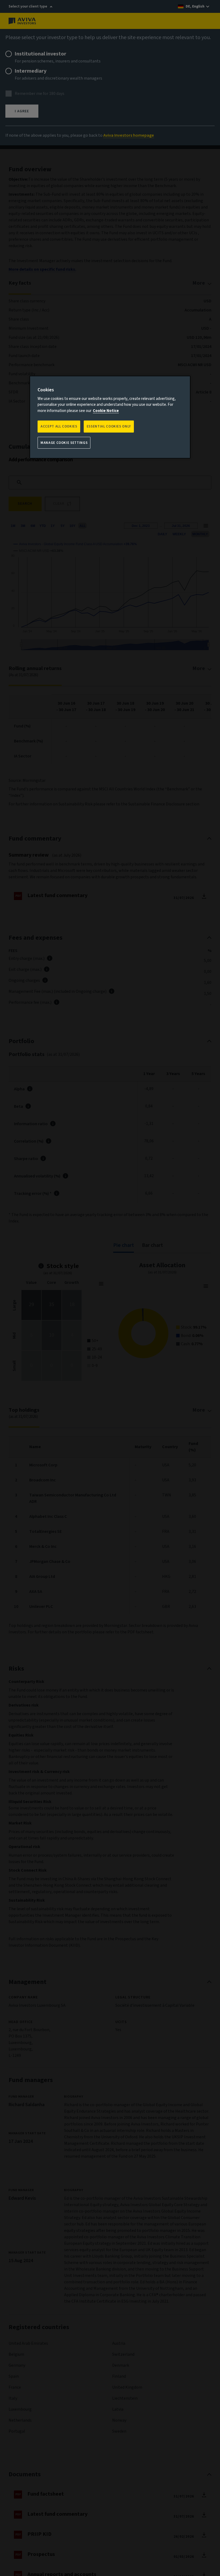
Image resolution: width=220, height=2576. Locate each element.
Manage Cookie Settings (64, 443)
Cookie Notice (106, 411)
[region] (110, 417)
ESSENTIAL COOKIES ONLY (109, 426)
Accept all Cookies (59, 426)
